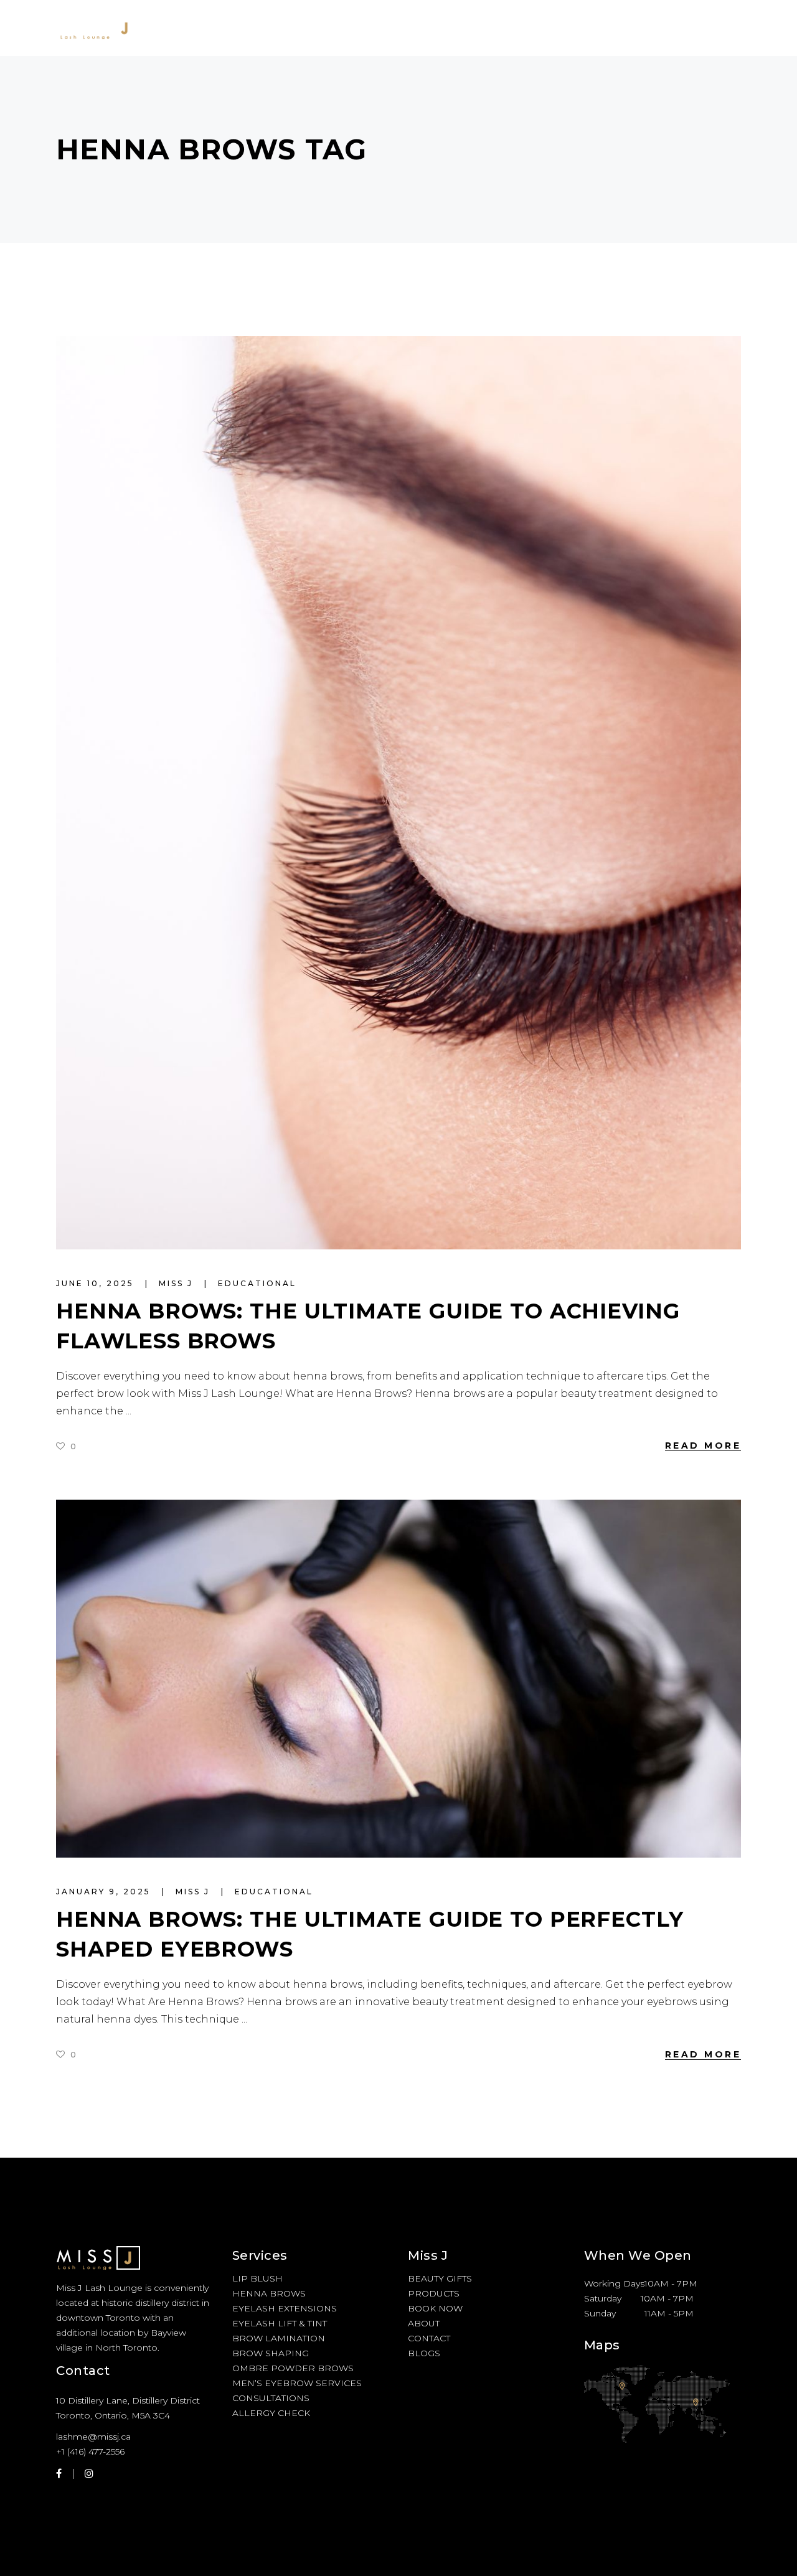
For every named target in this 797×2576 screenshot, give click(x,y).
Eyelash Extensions (285, 2308)
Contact (429, 2338)
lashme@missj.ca (93, 2437)
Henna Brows (269, 2293)
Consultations (271, 2398)
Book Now (435, 2308)
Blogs (424, 2353)
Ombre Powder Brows (293, 2368)
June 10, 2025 (97, 1283)
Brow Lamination (279, 2338)
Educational (257, 1283)
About (424, 2323)
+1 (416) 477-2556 (90, 2451)
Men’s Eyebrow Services (297, 2383)
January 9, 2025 (105, 1892)
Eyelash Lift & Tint (280, 2323)
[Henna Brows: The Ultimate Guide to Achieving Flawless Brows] (398, 793)
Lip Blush (257, 2278)
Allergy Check (271, 2413)
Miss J (178, 1283)
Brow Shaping (271, 2353)
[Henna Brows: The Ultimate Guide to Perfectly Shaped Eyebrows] (398, 1679)
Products (434, 2293)
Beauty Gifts (440, 2278)
